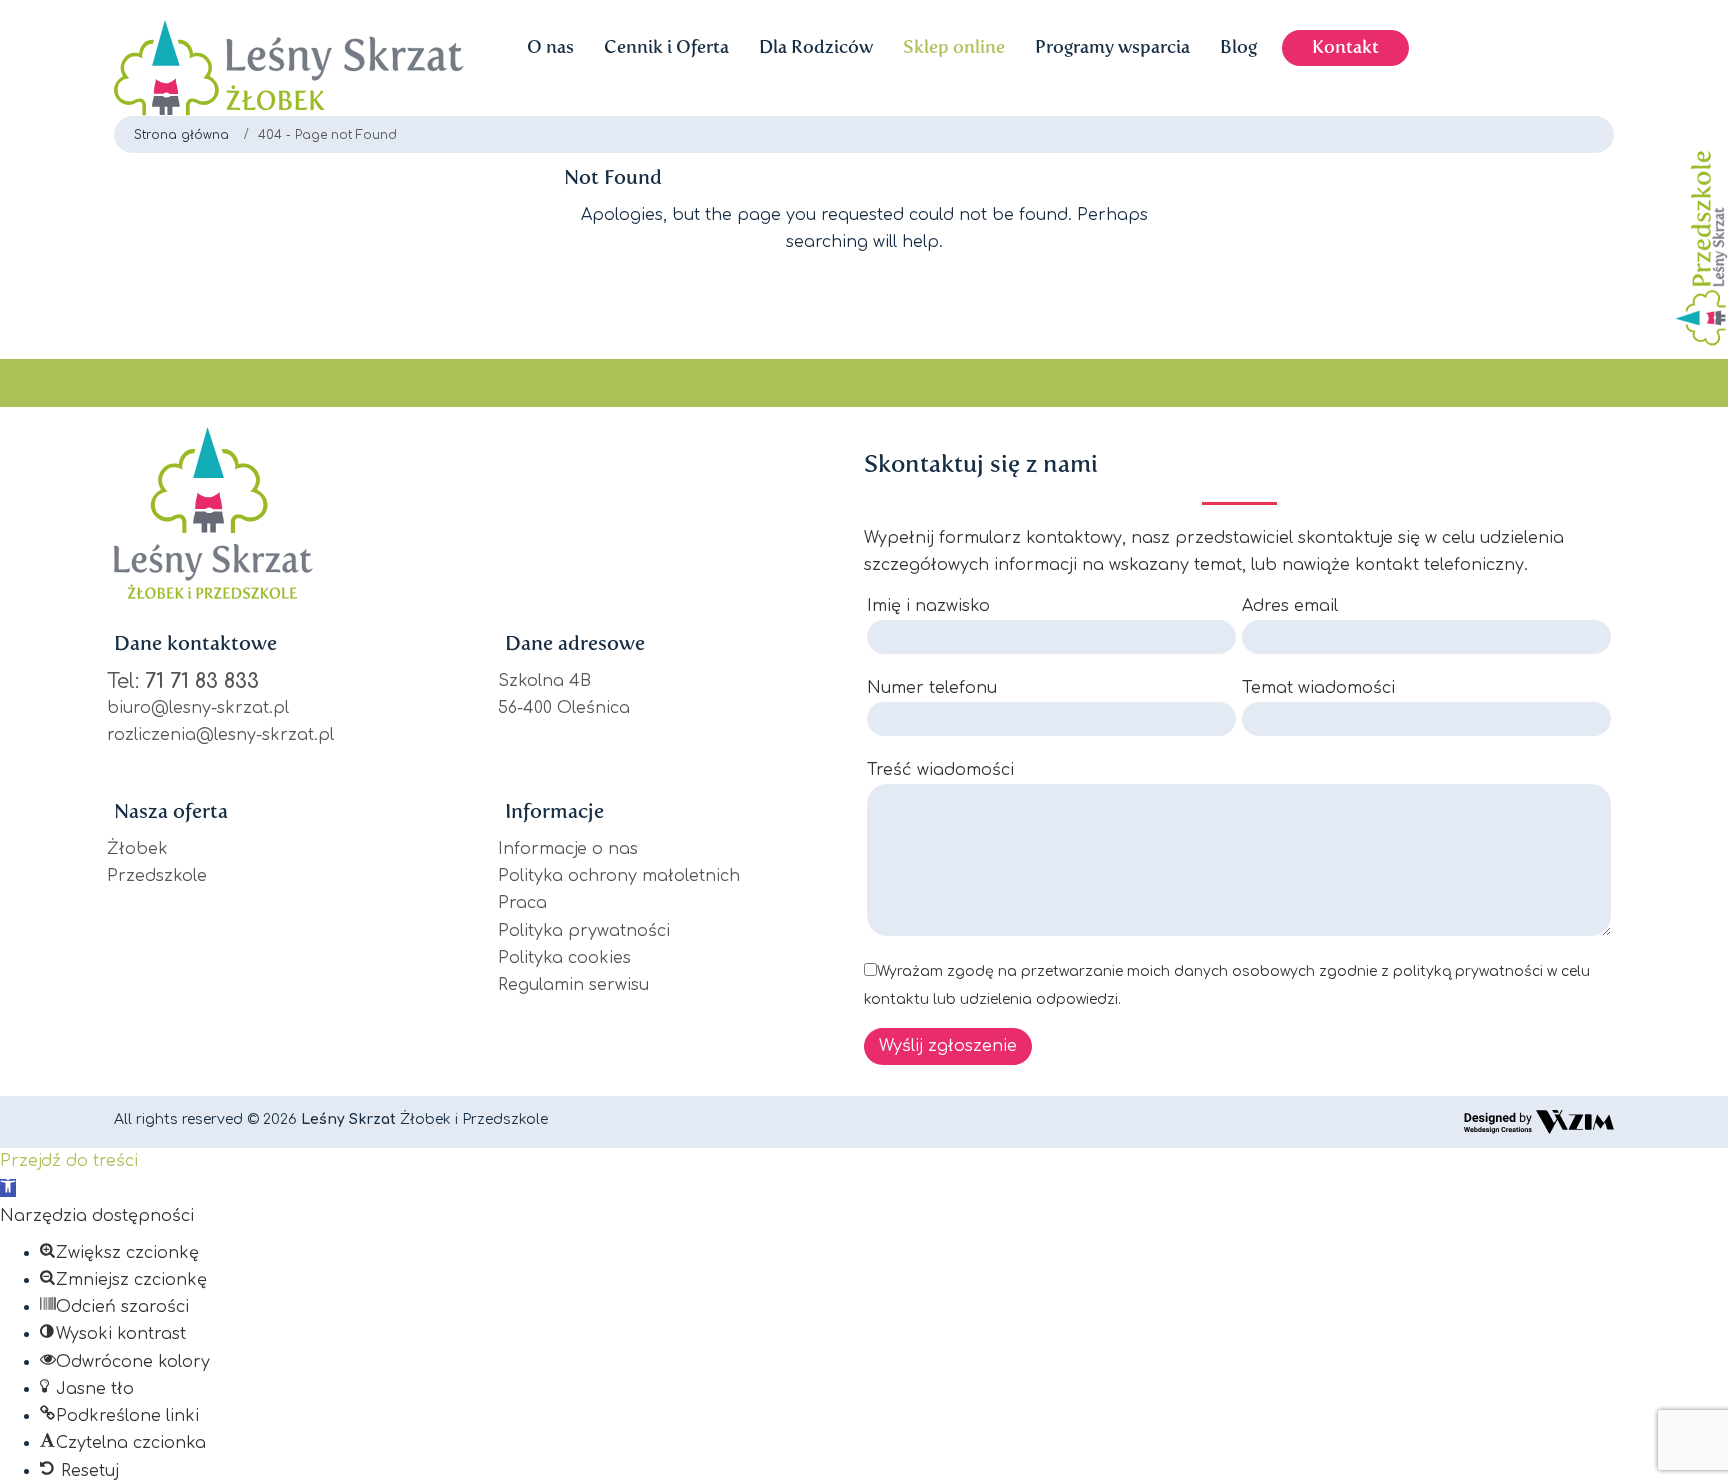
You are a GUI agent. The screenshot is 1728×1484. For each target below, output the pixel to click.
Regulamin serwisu (573, 985)
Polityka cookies (564, 958)
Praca (522, 903)
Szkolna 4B (544, 681)
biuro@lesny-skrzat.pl (198, 708)
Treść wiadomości (940, 770)
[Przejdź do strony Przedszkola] (1696, 255)
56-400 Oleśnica (564, 708)
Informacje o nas (568, 849)
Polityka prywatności (584, 931)
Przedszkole (157, 876)
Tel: (183, 681)
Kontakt (1345, 47)
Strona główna (181, 135)
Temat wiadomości (1318, 688)
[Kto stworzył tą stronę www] (1539, 1122)
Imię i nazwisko (928, 606)
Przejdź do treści (69, 1161)
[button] (8, 1188)
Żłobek (137, 849)
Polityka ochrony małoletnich (619, 876)
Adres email (1290, 606)
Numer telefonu (932, 688)
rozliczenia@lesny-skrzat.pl (220, 735)
